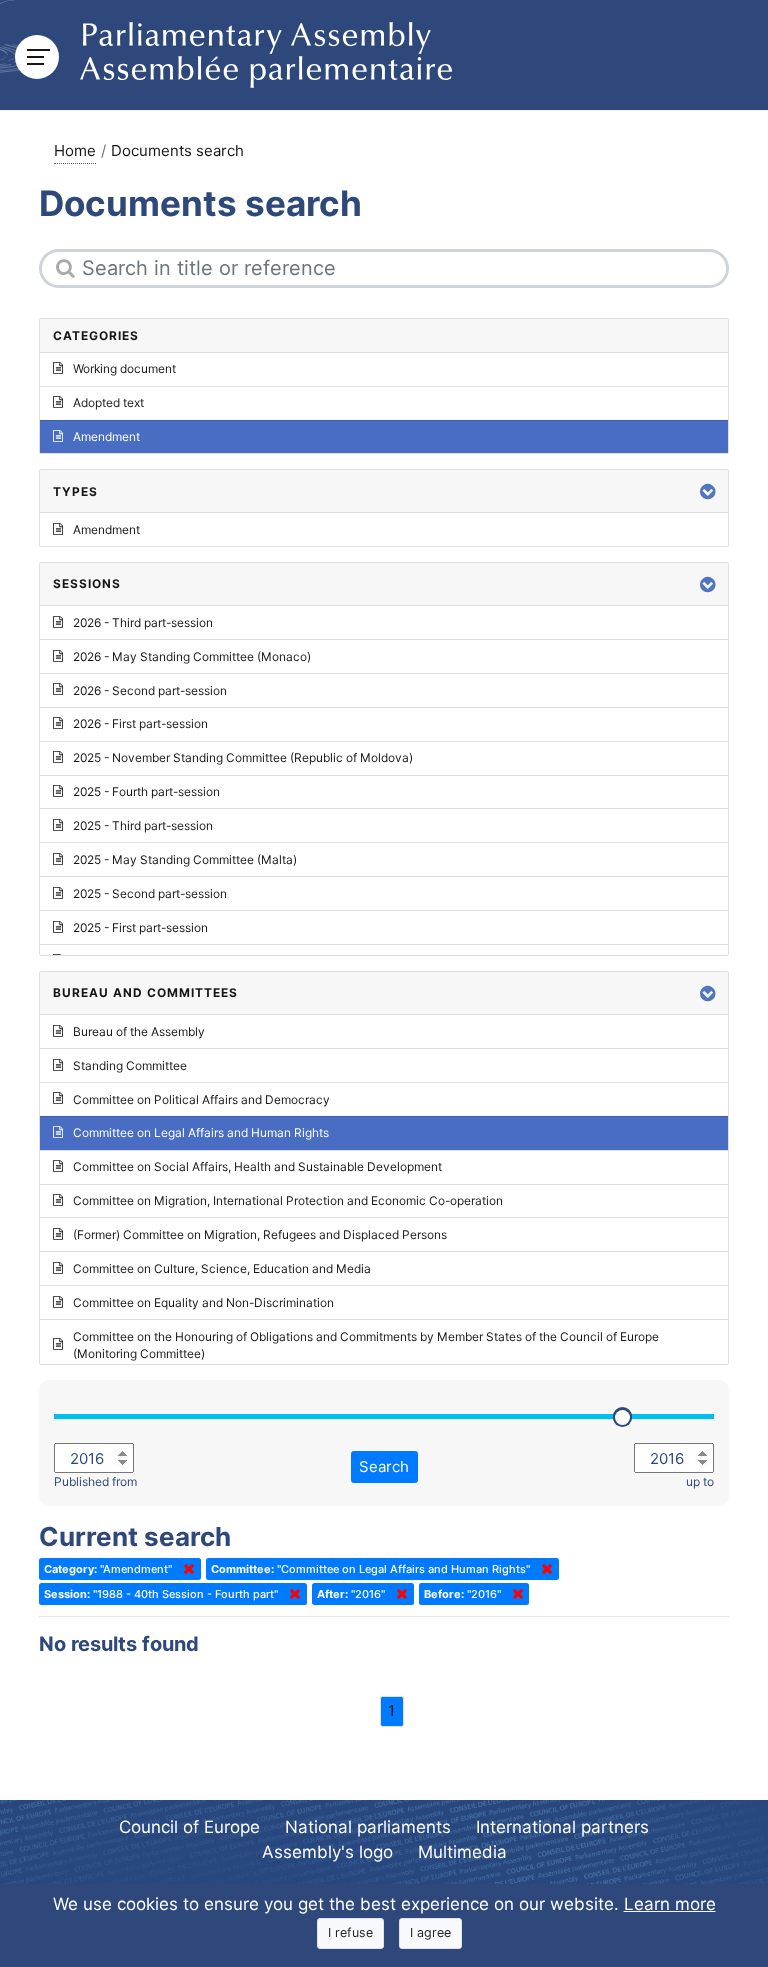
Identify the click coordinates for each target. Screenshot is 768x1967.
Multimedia (462, 1852)
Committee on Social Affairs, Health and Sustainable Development (257, 1166)
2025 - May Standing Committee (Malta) (185, 859)
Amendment (106, 436)
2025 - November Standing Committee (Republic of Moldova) (243, 757)
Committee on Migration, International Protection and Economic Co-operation (288, 1200)
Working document (124, 368)
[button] (708, 491)
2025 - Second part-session (150, 893)
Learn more (670, 1904)
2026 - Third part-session (143, 622)
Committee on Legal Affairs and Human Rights (201, 1132)
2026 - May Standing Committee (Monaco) (192, 656)
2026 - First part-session (140, 723)
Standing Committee (130, 1065)
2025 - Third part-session (143, 825)
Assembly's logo (327, 1852)
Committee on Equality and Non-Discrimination (203, 1302)
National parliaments (368, 1827)
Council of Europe (189, 1827)
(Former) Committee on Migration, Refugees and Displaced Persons (260, 1234)
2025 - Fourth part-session (146, 791)
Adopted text (108, 402)
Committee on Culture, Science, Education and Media (222, 1268)
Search (384, 1466)
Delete (185, 1569)
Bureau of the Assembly (139, 1031)
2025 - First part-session (140, 927)
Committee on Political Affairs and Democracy (201, 1099)
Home (75, 150)
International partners (562, 1827)
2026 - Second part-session (150, 690)
